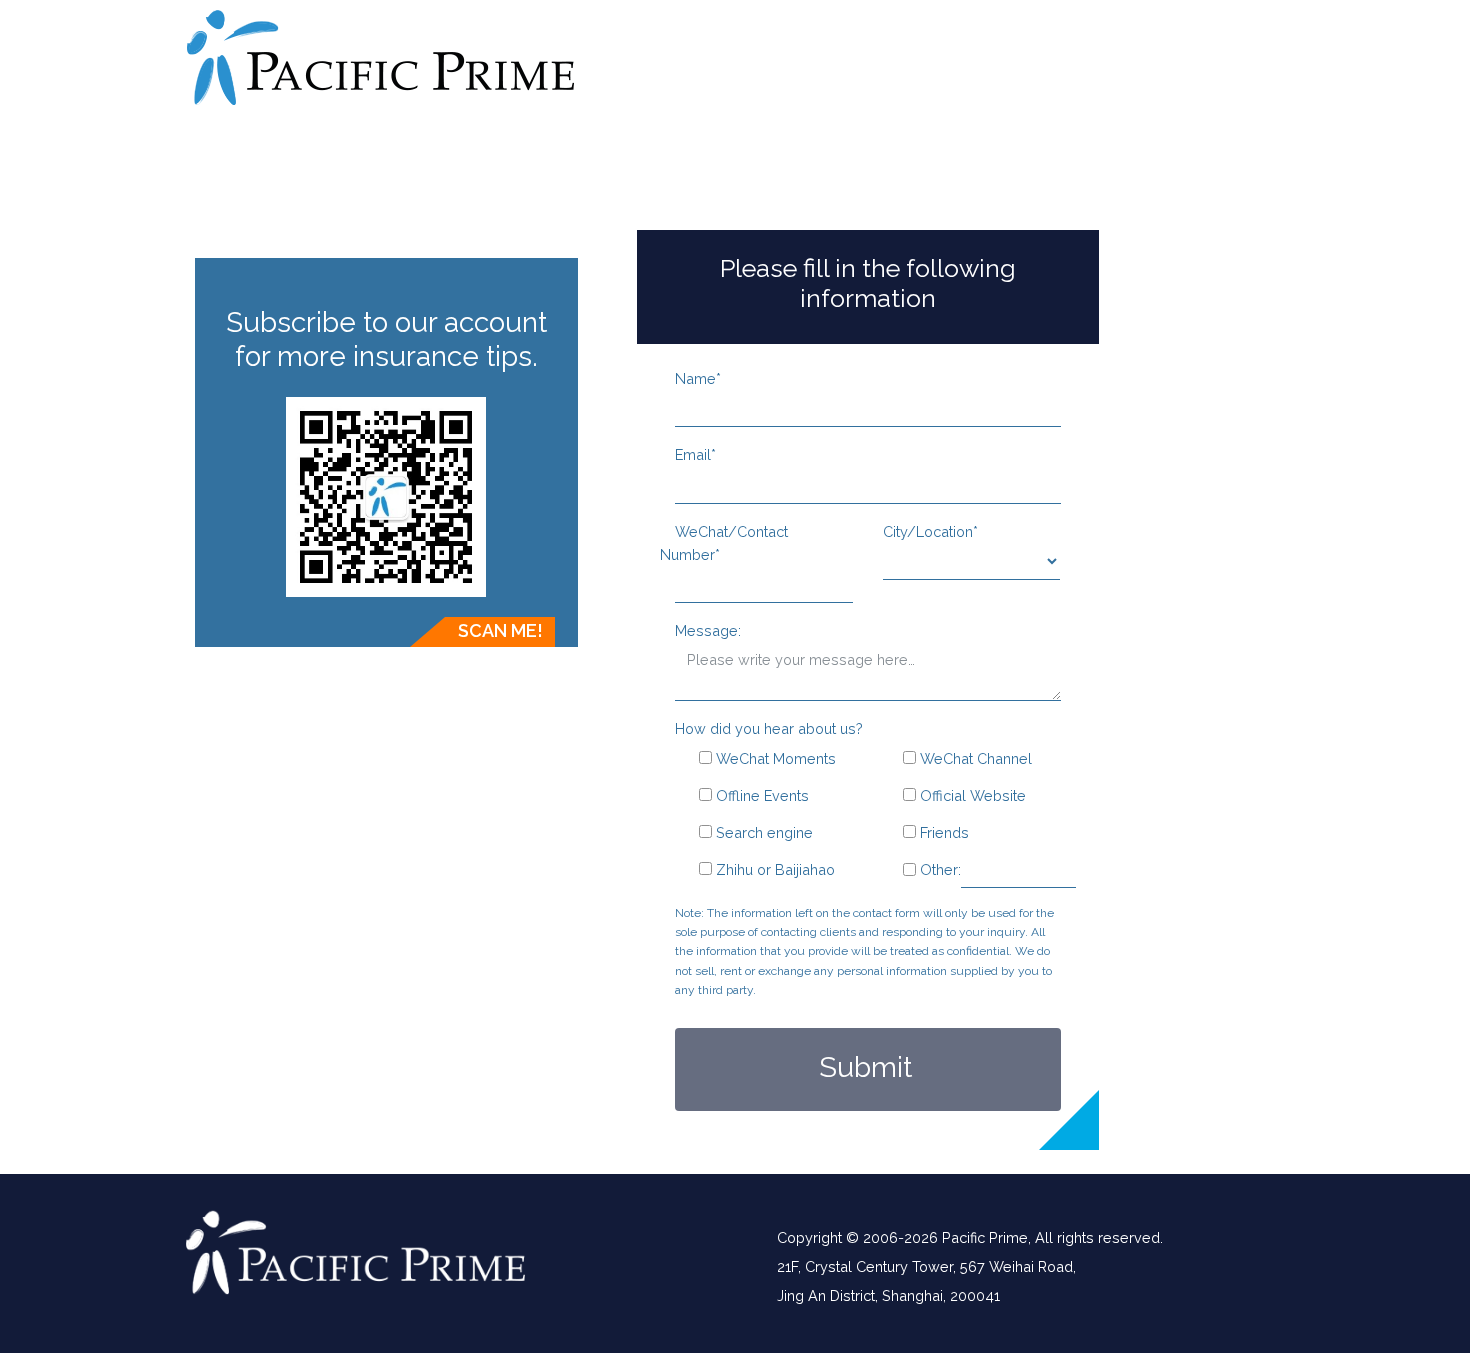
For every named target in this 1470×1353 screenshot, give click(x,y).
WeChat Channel (974, 758)
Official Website (971, 795)
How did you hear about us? (769, 728)
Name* (698, 378)
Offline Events (760, 795)
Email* (695, 454)
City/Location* (930, 531)
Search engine (762, 832)
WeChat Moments (774, 758)
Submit (865, 1067)
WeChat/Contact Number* (724, 543)
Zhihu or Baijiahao (773, 869)
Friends (942, 832)
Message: (708, 630)
